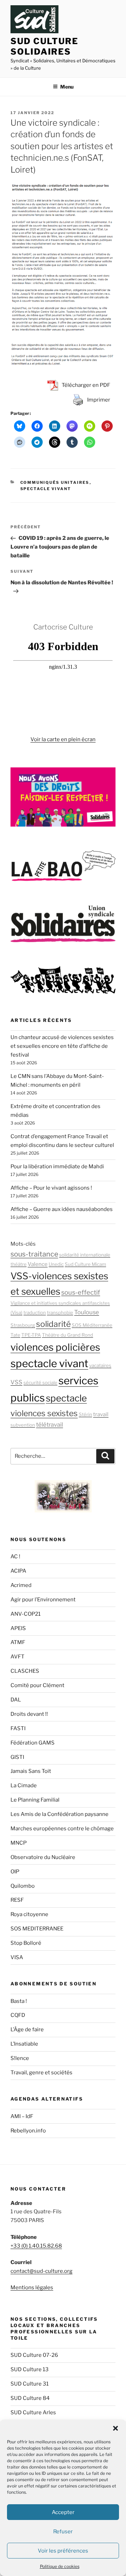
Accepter (63, 2512)
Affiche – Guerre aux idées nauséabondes (62, 1209)
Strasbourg (23, 1325)
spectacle (66, 1398)
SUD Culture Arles (33, 2413)
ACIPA (18, 1571)
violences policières (55, 1347)
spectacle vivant (49, 1363)
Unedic (56, 1264)
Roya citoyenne (29, 1914)
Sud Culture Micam (85, 1264)
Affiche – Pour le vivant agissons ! (51, 1188)
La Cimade (24, 1785)
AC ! (15, 1557)
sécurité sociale (40, 1383)
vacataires (100, 1365)
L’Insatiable (24, 2044)
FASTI (18, 1728)
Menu (67, 87)
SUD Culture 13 (30, 2369)
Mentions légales (32, 2288)
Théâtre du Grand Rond (68, 1335)
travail (101, 1414)
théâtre (19, 1264)
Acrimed (21, 1585)
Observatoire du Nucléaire (43, 1857)
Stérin (85, 1414)
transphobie (60, 1313)
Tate (15, 1335)
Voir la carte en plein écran (63, 739)
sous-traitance (34, 1254)
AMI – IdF (22, 2116)
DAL (16, 1700)
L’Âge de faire (27, 2030)
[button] (115, 2428)
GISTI (17, 1757)
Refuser (63, 2532)
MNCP (19, 1843)
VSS (16, 1382)
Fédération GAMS (33, 1743)
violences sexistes (44, 1413)
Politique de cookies (60, 2566)
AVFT (17, 1657)
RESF (17, 1900)
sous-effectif (81, 1292)
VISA (17, 1957)
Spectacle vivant (46, 489)
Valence (38, 1264)
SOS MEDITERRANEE (37, 1929)
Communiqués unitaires (55, 482)
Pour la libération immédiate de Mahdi (57, 1167)
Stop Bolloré (26, 1943)
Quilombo (23, 1886)
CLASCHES (25, 1671)
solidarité (53, 1324)
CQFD (18, 2015)
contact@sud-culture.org (41, 2271)
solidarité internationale (85, 1255)
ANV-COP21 (26, 1614)
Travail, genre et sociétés (41, 2073)
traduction (35, 1313)
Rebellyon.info (28, 2131)
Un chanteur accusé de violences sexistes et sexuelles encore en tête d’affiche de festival (62, 1046)
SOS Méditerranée (92, 1325)
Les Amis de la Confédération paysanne (59, 1814)
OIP (15, 1872)
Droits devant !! (29, 1714)
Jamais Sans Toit (31, 1771)
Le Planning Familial (35, 1800)
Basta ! (19, 2001)
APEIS (18, 1628)
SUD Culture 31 (30, 2384)
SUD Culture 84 (30, 2398)
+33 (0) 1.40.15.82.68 (36, 2246)
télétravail (50, 1425)
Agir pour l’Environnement (43, 1600)
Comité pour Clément (37, 1685)
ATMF (18, 1642)
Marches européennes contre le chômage (62, 1829)
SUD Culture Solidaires (44, 46)
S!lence (20, 2058)
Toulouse (87, 1312)
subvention (23, 1425)
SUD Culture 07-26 (34, 2355)
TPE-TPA (31, 1335)
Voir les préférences (63, 2551)
